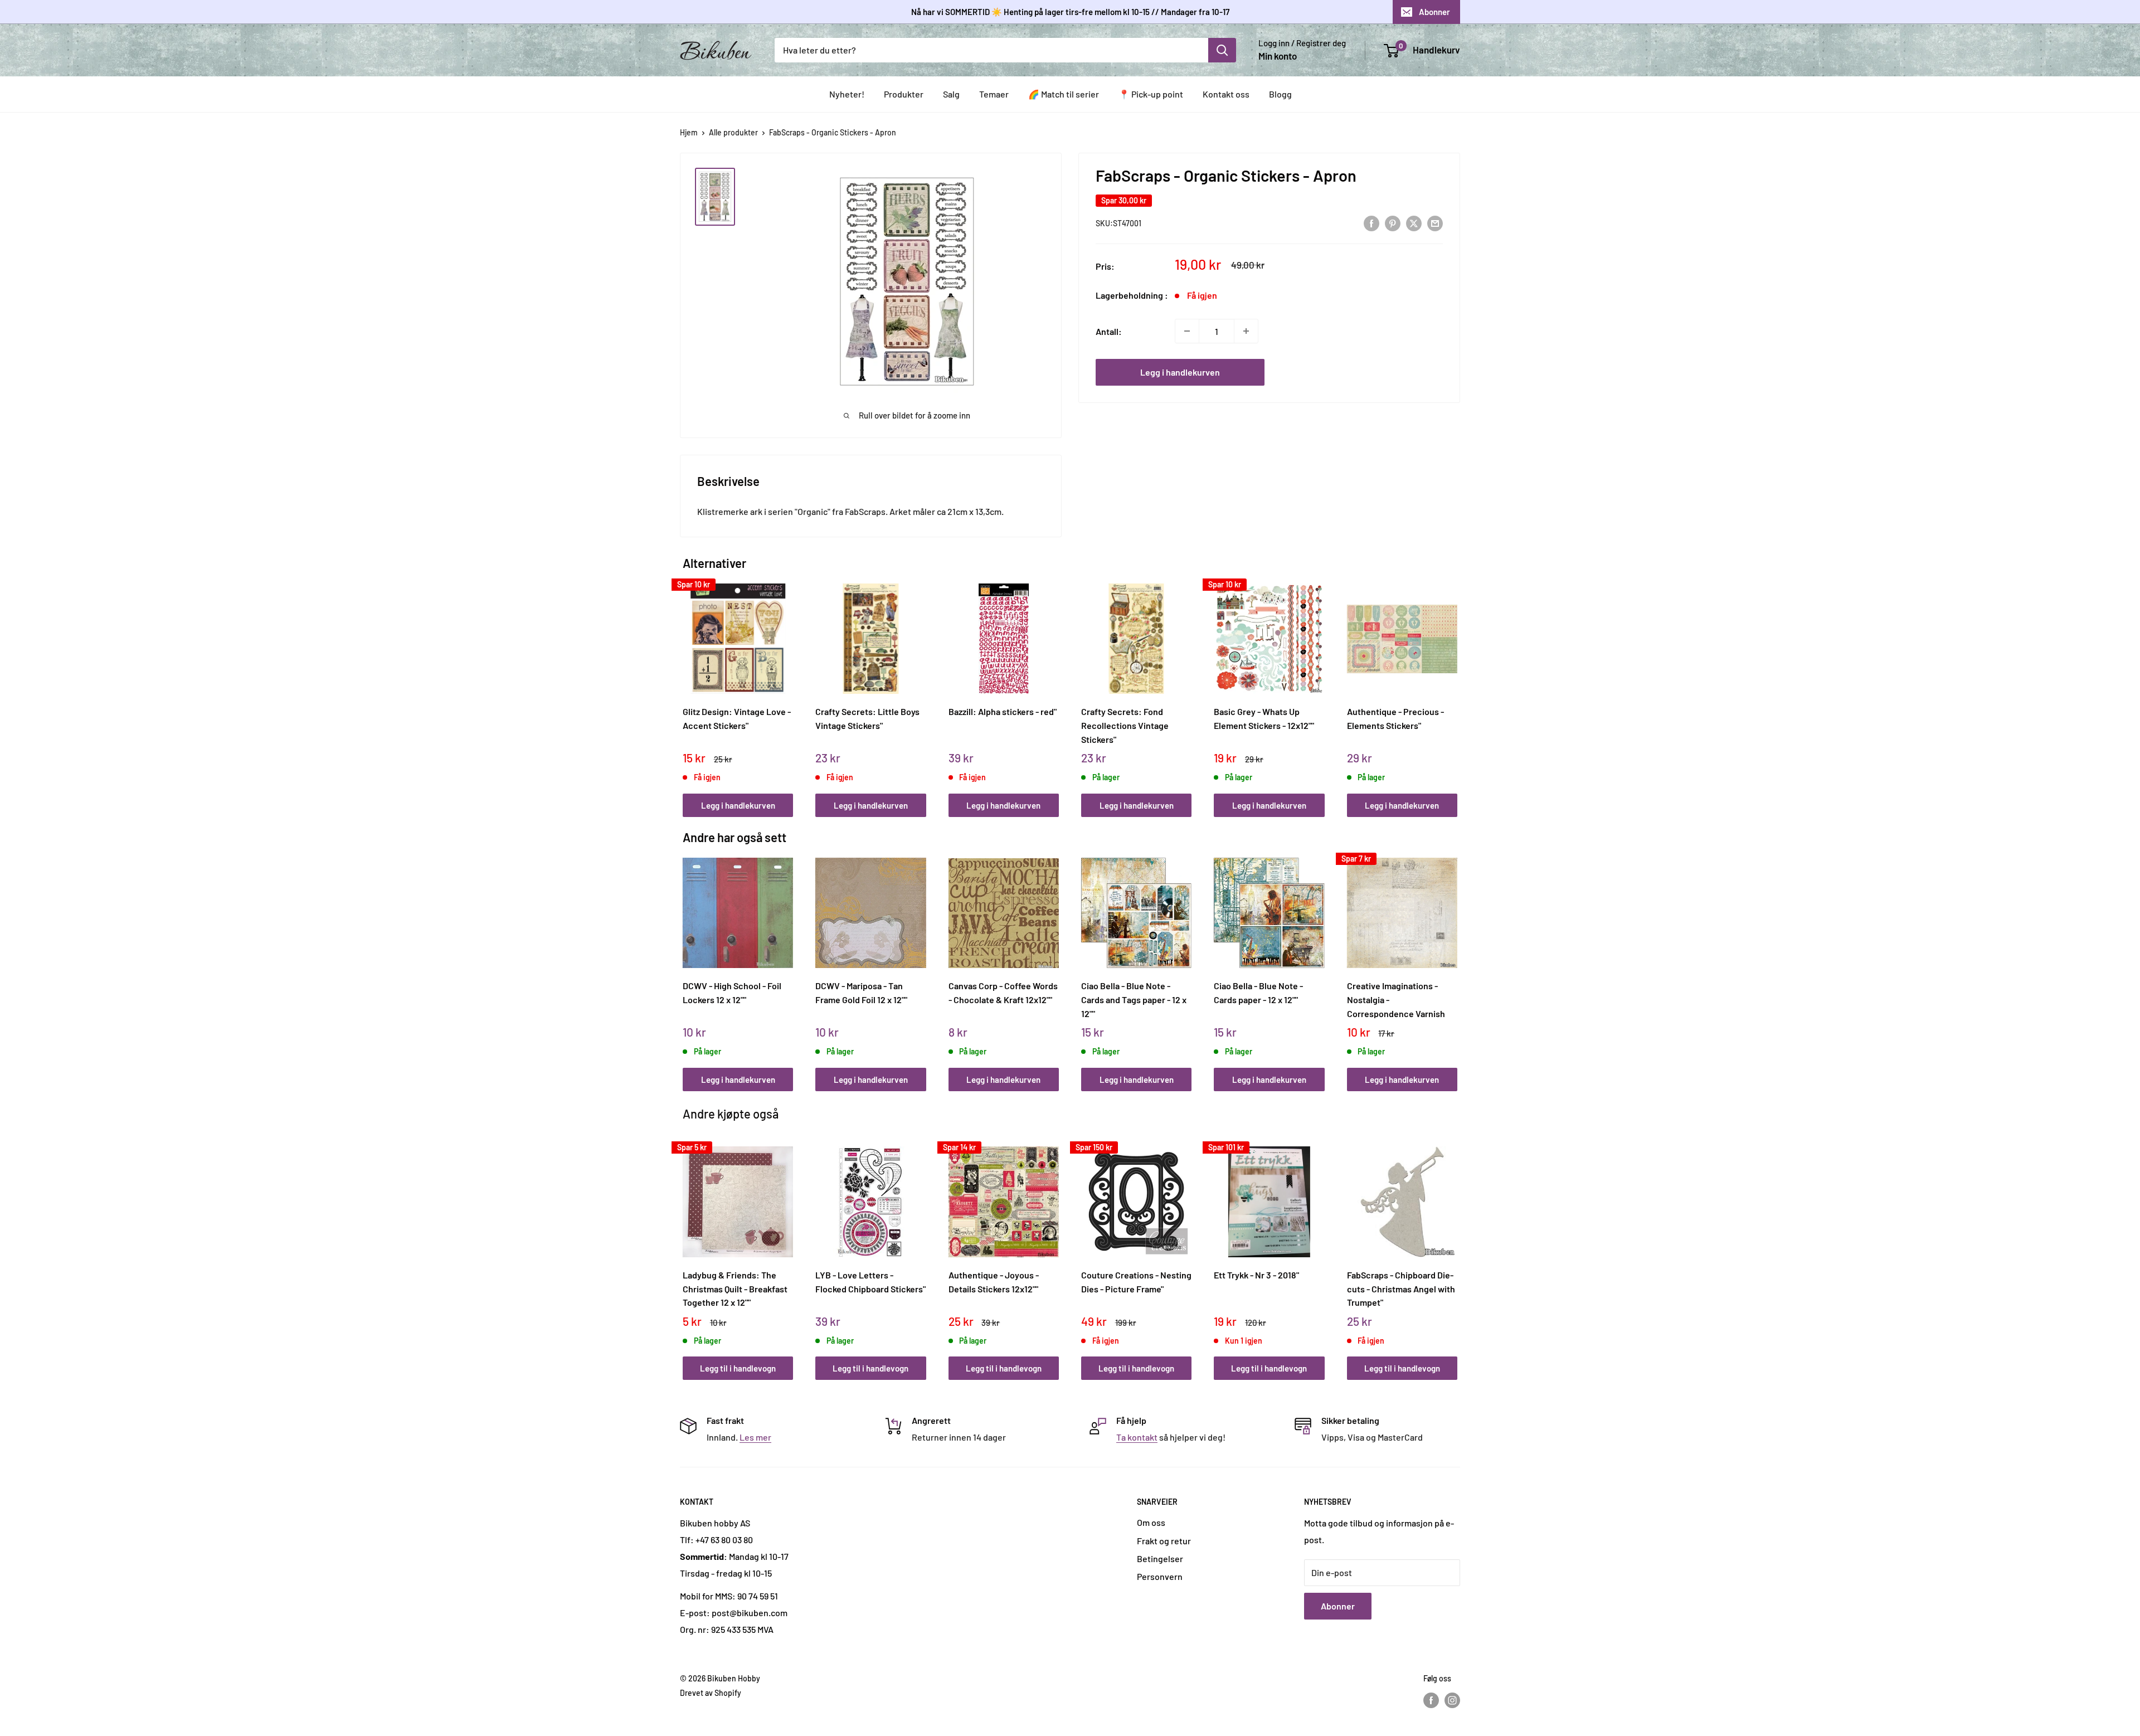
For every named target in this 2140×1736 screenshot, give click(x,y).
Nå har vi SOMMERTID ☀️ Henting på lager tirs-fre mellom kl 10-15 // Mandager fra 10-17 (1070, 12)
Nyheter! (847, 94)
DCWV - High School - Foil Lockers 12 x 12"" (732, 993)
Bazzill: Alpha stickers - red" (1003, 711)
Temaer (994, 94)
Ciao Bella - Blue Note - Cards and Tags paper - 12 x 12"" (1134, 999)
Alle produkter (733, 132)
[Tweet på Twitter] (1414, 223)
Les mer (755, 1437)
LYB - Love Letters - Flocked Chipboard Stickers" (870, 1282)
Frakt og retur (1164, 1541)
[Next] (1455, 688)
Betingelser (1160, 1558)
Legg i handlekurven (1180, 372)
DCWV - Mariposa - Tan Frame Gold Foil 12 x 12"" (861, 993)
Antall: (1109, 331)
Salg (951, 94)
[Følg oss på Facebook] (1431, 1700)
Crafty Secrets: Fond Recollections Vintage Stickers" (1125, 725)
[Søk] (1222, 50)
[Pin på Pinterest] (1393, 223)
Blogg (1280, 94)
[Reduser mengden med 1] (1187, 331)
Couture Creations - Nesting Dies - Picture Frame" (1136, 1282)
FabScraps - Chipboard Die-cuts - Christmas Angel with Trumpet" (1401, 1288)
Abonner (1434, 12)
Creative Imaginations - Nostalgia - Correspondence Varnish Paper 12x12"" (1396, 999)
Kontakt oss (1226, 94)
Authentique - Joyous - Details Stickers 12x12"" (994, 1282)
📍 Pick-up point (1151, 94)
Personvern (1160, 1576)
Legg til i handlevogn (738, 1368)
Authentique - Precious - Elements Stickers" (1395, 718)
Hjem (689, 132)
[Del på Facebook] (1371, 223)
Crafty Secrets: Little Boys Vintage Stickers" (867, 718)
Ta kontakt (1137, 1437)
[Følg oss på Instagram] (1452, 1700)
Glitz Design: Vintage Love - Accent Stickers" (737, 718)
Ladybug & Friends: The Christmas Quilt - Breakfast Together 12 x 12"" (735, 1288)
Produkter (904, 94)
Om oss (1151, 1522)
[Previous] (686, 688)
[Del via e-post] (1435, 223)
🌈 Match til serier (1064, 94)
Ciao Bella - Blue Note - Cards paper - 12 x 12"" (1258, 993)
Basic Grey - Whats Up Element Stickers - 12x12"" (1264, 718)
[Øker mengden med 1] (1246, 331)
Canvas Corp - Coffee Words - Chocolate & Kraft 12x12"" (1003, 993)
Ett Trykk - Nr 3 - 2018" (1256, 1275)
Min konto (1278, 56)
